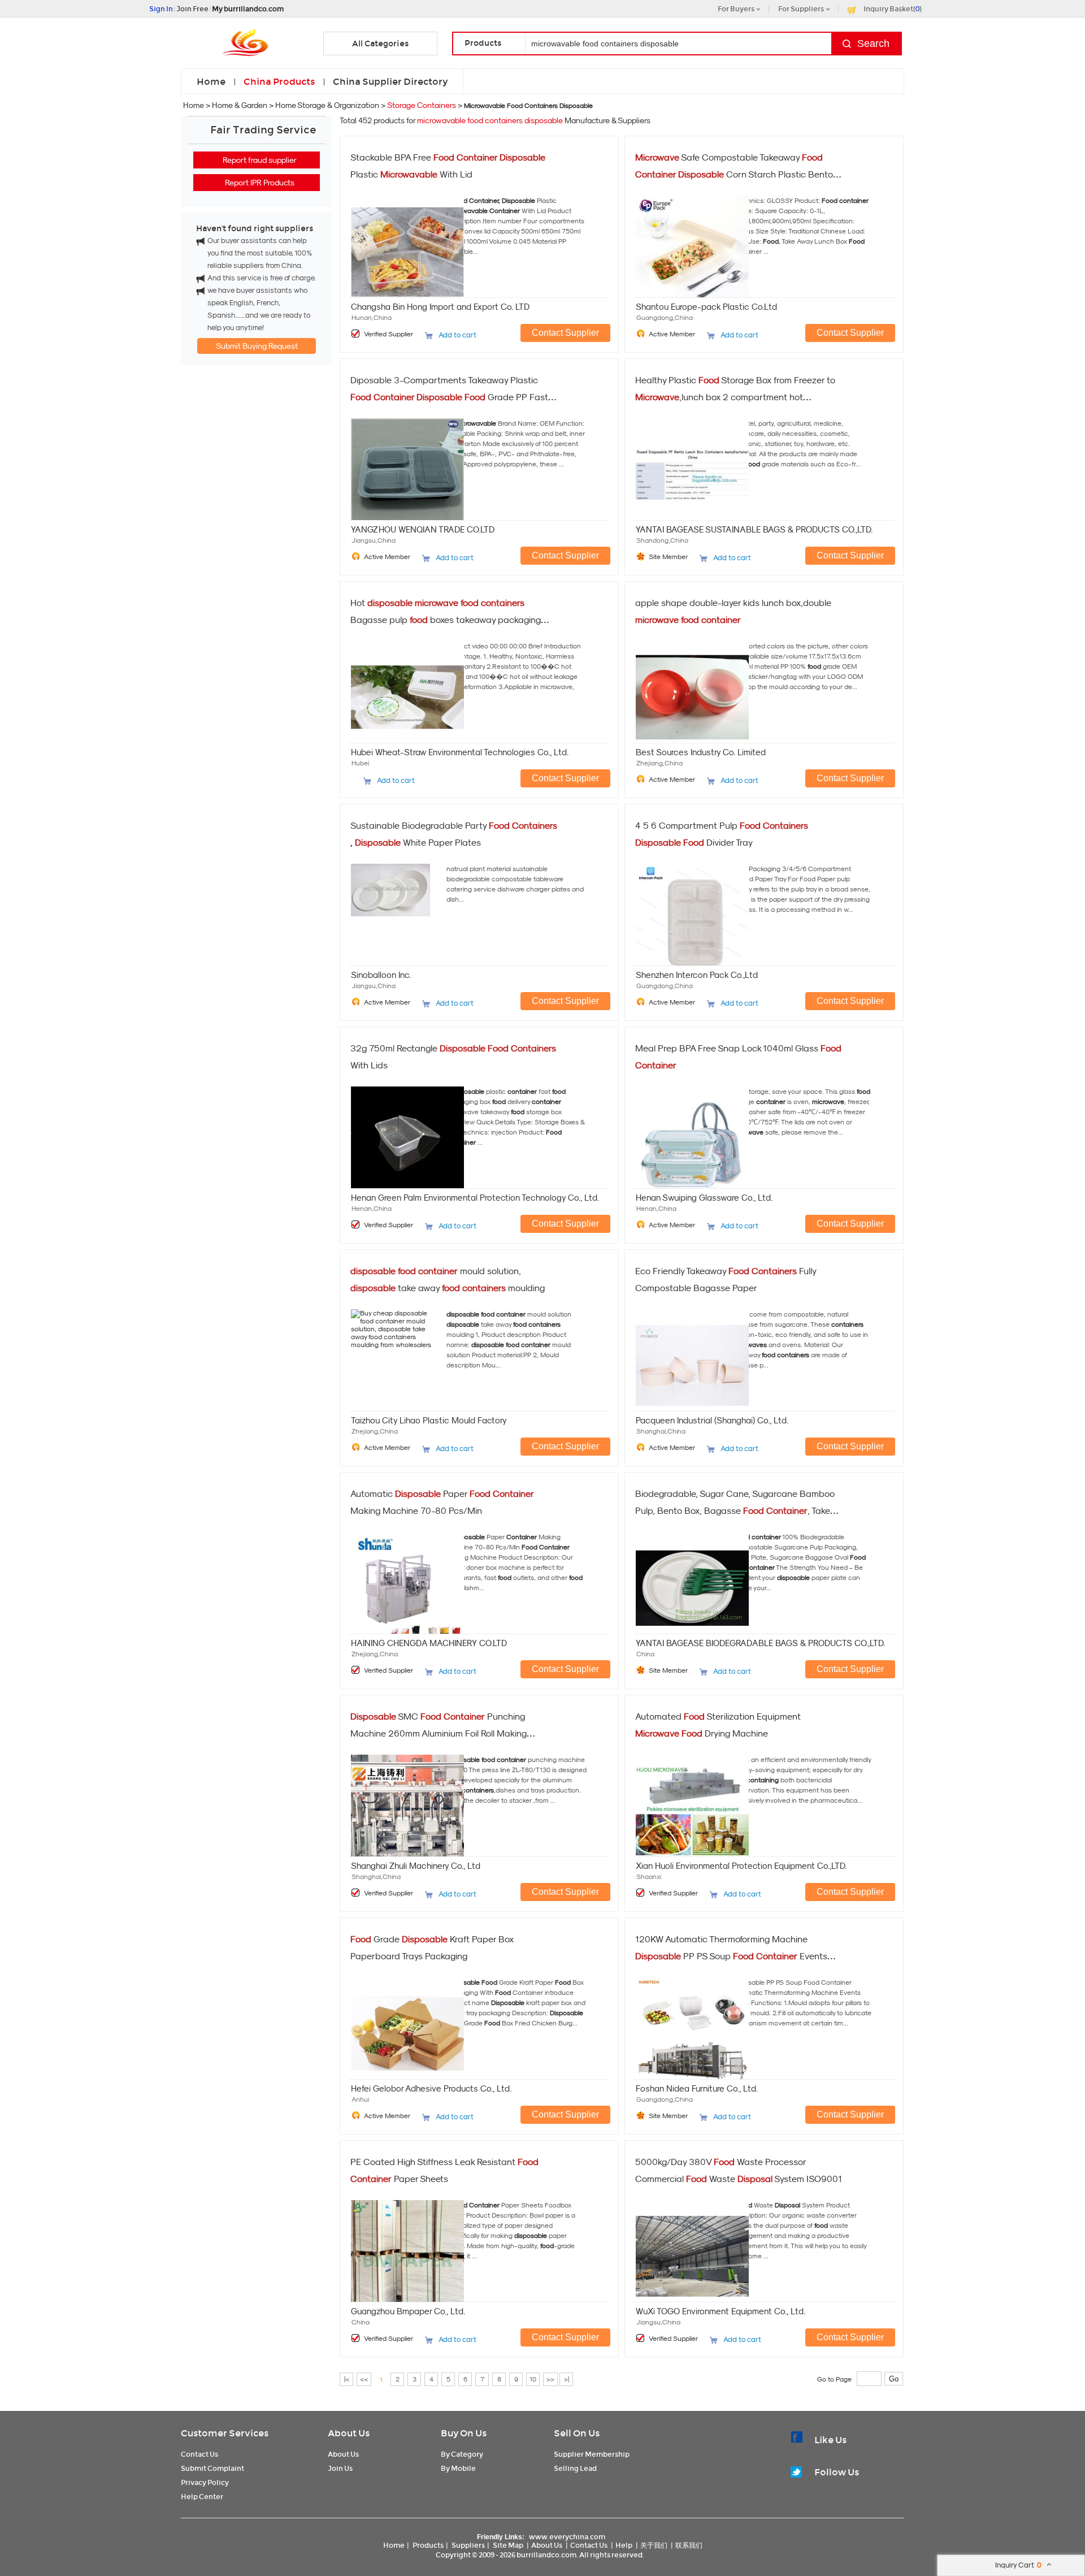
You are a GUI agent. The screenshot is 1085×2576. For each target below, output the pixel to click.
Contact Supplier (565, 333)
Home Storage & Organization (327, 105)
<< (364, 2379)
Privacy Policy (205, 2482)
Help (624, 2545)
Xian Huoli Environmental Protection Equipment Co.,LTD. (741, 1866)
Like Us (830, 2440)
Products (428, 2545)
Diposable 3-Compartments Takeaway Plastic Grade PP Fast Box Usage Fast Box (449, 397)
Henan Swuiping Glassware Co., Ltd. (704, 1198)
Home (211, 82)
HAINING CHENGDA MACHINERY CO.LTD (429, 1643)
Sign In (161, 9)
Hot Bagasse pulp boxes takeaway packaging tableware (446, 620)
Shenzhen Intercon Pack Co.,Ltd (697, 975)
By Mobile (458, 2468)
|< (347, 2379)
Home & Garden (240, 105)
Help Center (202, 2497)
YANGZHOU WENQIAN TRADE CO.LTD (423, 529)
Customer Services (225, 2433)
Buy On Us (464, 2433)
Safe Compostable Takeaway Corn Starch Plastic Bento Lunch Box (734, 174)
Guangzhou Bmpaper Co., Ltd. (408, 2311)
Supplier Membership (592, 2454)
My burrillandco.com (248, 9)
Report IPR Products (260, 183)
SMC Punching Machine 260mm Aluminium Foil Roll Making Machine (439, 1733)
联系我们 (689, 2545)
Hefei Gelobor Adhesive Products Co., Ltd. (431, 2088)
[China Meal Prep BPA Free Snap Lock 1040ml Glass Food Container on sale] (681, 1129)
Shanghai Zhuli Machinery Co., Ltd (416, 1866)
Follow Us (837, 2472)
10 (533, 2379)
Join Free (192, 9)
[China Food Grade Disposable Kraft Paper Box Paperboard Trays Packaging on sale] (396, 2020)
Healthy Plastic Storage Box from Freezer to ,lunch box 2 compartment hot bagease (735, 397)
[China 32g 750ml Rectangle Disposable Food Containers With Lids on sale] (396, 1129)
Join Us (340, 2468)
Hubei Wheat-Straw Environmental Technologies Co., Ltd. (460, 752)
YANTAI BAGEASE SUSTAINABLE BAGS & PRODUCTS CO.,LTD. (754, 529)
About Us (349, 2433)
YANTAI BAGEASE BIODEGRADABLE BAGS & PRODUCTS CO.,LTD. (760, 1643)
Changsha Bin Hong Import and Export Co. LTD (440, 307)
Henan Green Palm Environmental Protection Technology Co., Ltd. (475, 1198)
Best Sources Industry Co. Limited (701, 752)
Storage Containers (422, 105)
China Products (279, 82)
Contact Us (199, 2454)
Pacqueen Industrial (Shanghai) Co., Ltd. (712, 1420)
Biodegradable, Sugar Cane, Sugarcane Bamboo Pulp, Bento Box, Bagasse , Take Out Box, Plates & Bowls (735, 1510)
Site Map (508, 2545)
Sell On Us (577, 2433)
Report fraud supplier (260, 160)
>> (550, 2379)
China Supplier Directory (390, 82)
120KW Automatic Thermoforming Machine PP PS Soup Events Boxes (731, 1956)
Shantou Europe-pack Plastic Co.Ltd (706, 307)
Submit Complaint (212, 2468)
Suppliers (468, 2545)
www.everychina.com (567, 2537)
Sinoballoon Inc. (381, 975)
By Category (462, 2454)
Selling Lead (575, 2468)
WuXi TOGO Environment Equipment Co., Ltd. (721, 2311)
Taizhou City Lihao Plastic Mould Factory (429, 1420)
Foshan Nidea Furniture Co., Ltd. (697, 2088)
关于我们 (654, 2545)
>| (567, 2379)
